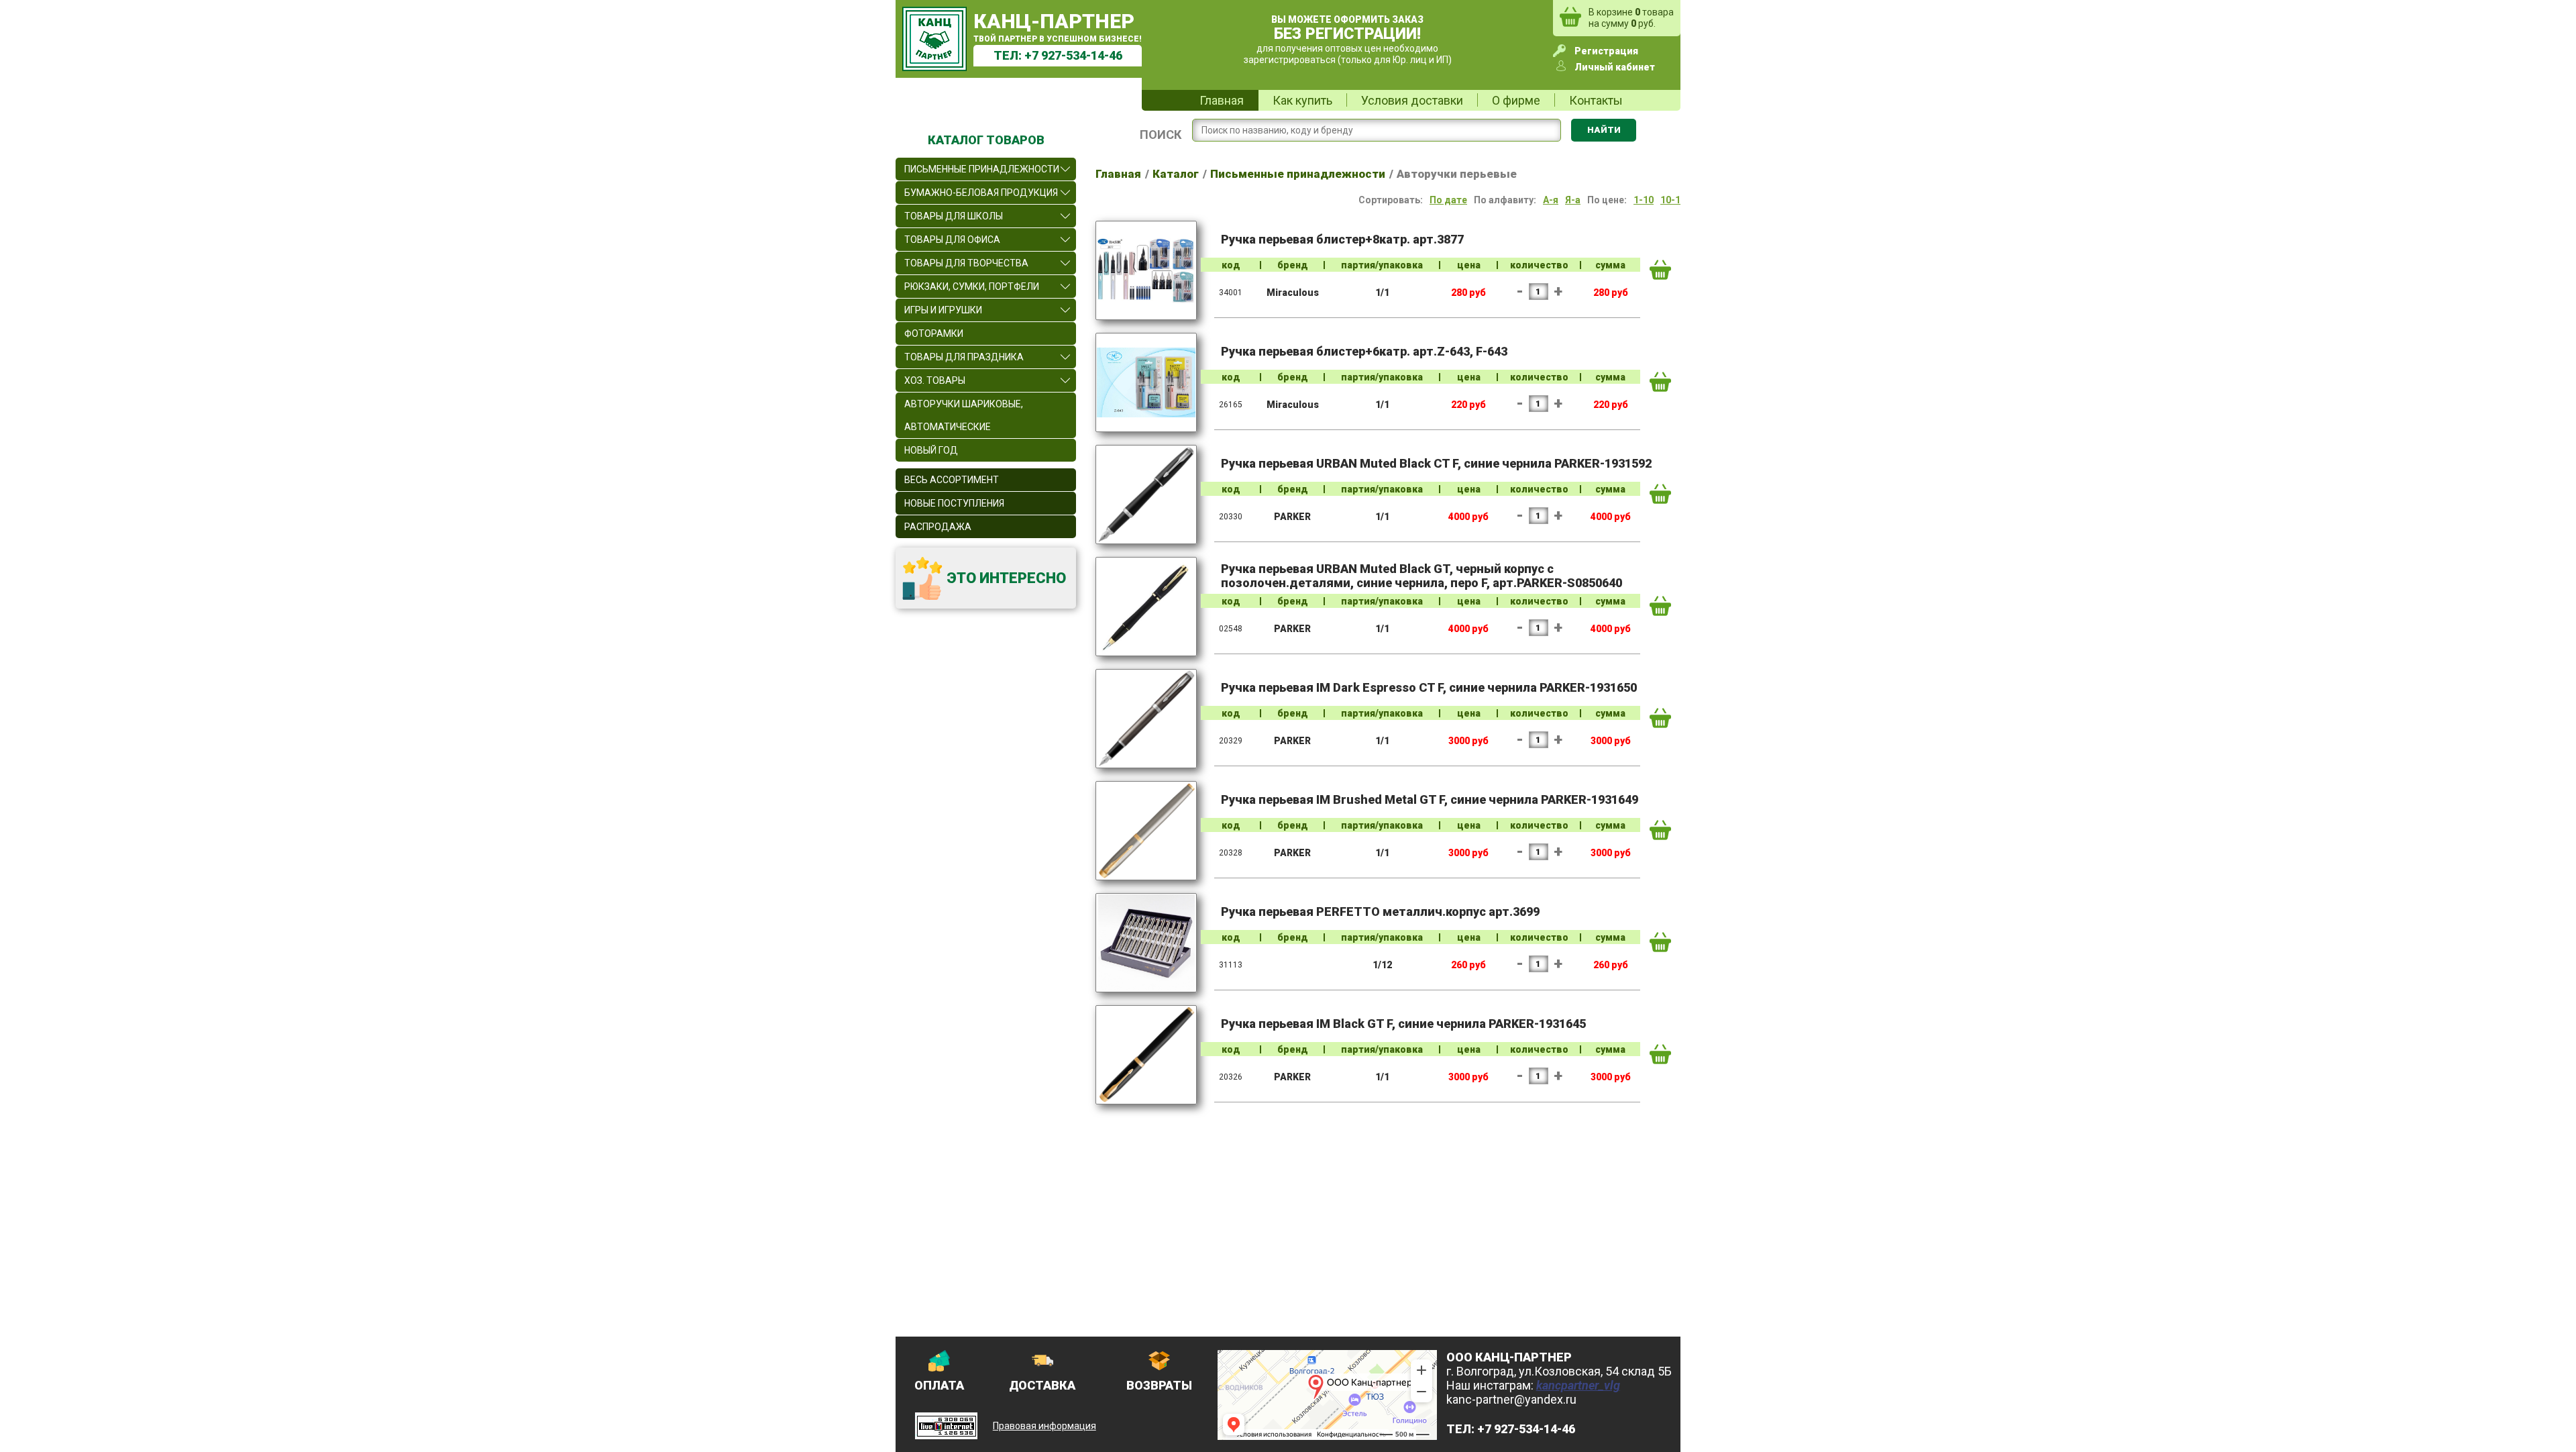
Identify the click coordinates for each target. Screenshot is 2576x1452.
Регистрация (1606, 51)
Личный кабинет (1615, 67)
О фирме (1516, 100)
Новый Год (931, 450)
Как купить (1302, 100)
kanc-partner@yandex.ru (1511, 1399)
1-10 (1644, 200)
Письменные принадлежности (1298, 174)
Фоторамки (934, 333)
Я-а (1573, 200)
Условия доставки (1412, 100)
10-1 (1670, 200)
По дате (1448, 200)
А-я (1551, 200)
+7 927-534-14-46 (1073, 55)
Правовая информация (1044, 1426)
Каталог (1176, 174)
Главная (1222, 100)
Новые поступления (954, 503)
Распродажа (938, 527)
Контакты (1596, 100)
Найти (1604, 130)
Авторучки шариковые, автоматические (964, 415)
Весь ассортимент (952, 480)
